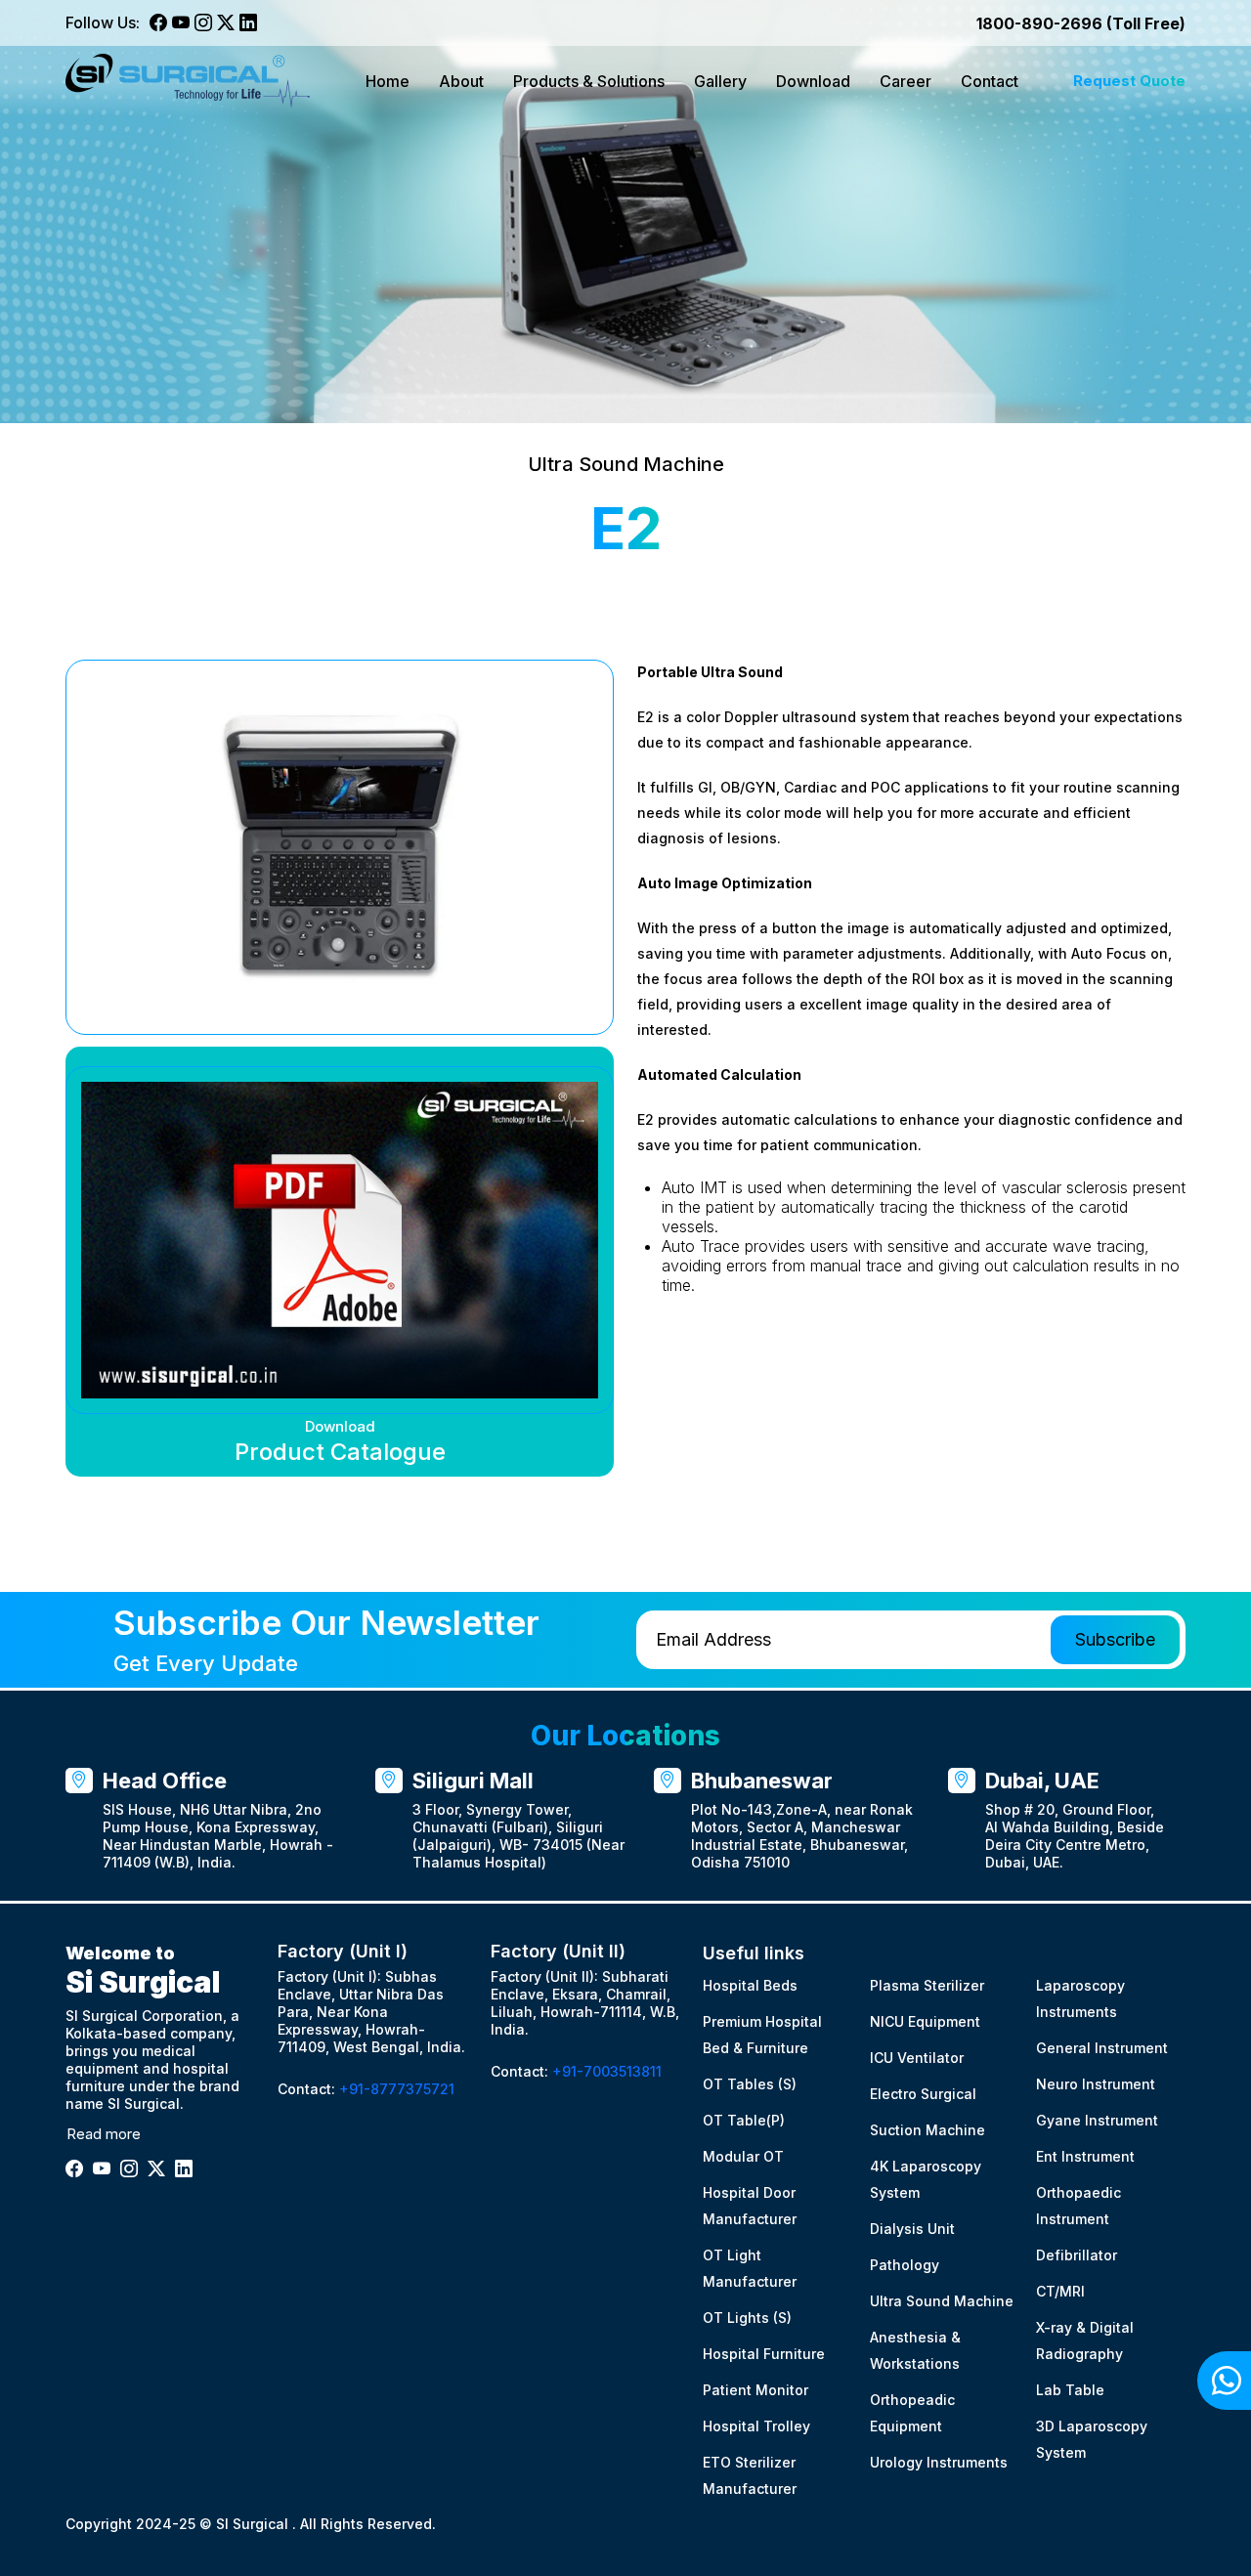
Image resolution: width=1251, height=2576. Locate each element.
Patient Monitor (755, 2390)
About (461, 81)
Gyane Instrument (1097, 2120)
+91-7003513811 (607, 2071)
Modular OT (743, 2156)
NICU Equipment (925, 2021)
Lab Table (1070, 2390)
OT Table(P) (744, 2120)
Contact (990, 81)
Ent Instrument (1085, 2156)
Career (906, 81)
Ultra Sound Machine (942, 2301)
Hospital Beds (750, 1985)
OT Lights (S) (747, 2318)
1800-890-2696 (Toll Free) (1081, 23)
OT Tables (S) (750, 2084)
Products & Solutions (589, 81)
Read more (104, 2134)
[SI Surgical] (188, 81)
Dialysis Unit (912, 2229)
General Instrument (1102, 2048)
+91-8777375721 (397, 2089)
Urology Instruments (939, 2462)
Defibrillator (1077, 2255)
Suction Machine (927, 2130)
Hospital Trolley (756, 2426)
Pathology (905, 2265)
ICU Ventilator (917, 2058)
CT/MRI (1060, 2291)
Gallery (720, 81)
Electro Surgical (923, 2094)
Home (388, 81)
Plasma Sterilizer (927, 1985)
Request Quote (1129, 81)
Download (813, 81)
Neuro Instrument (1096, 2084)
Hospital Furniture (764, 2354)
